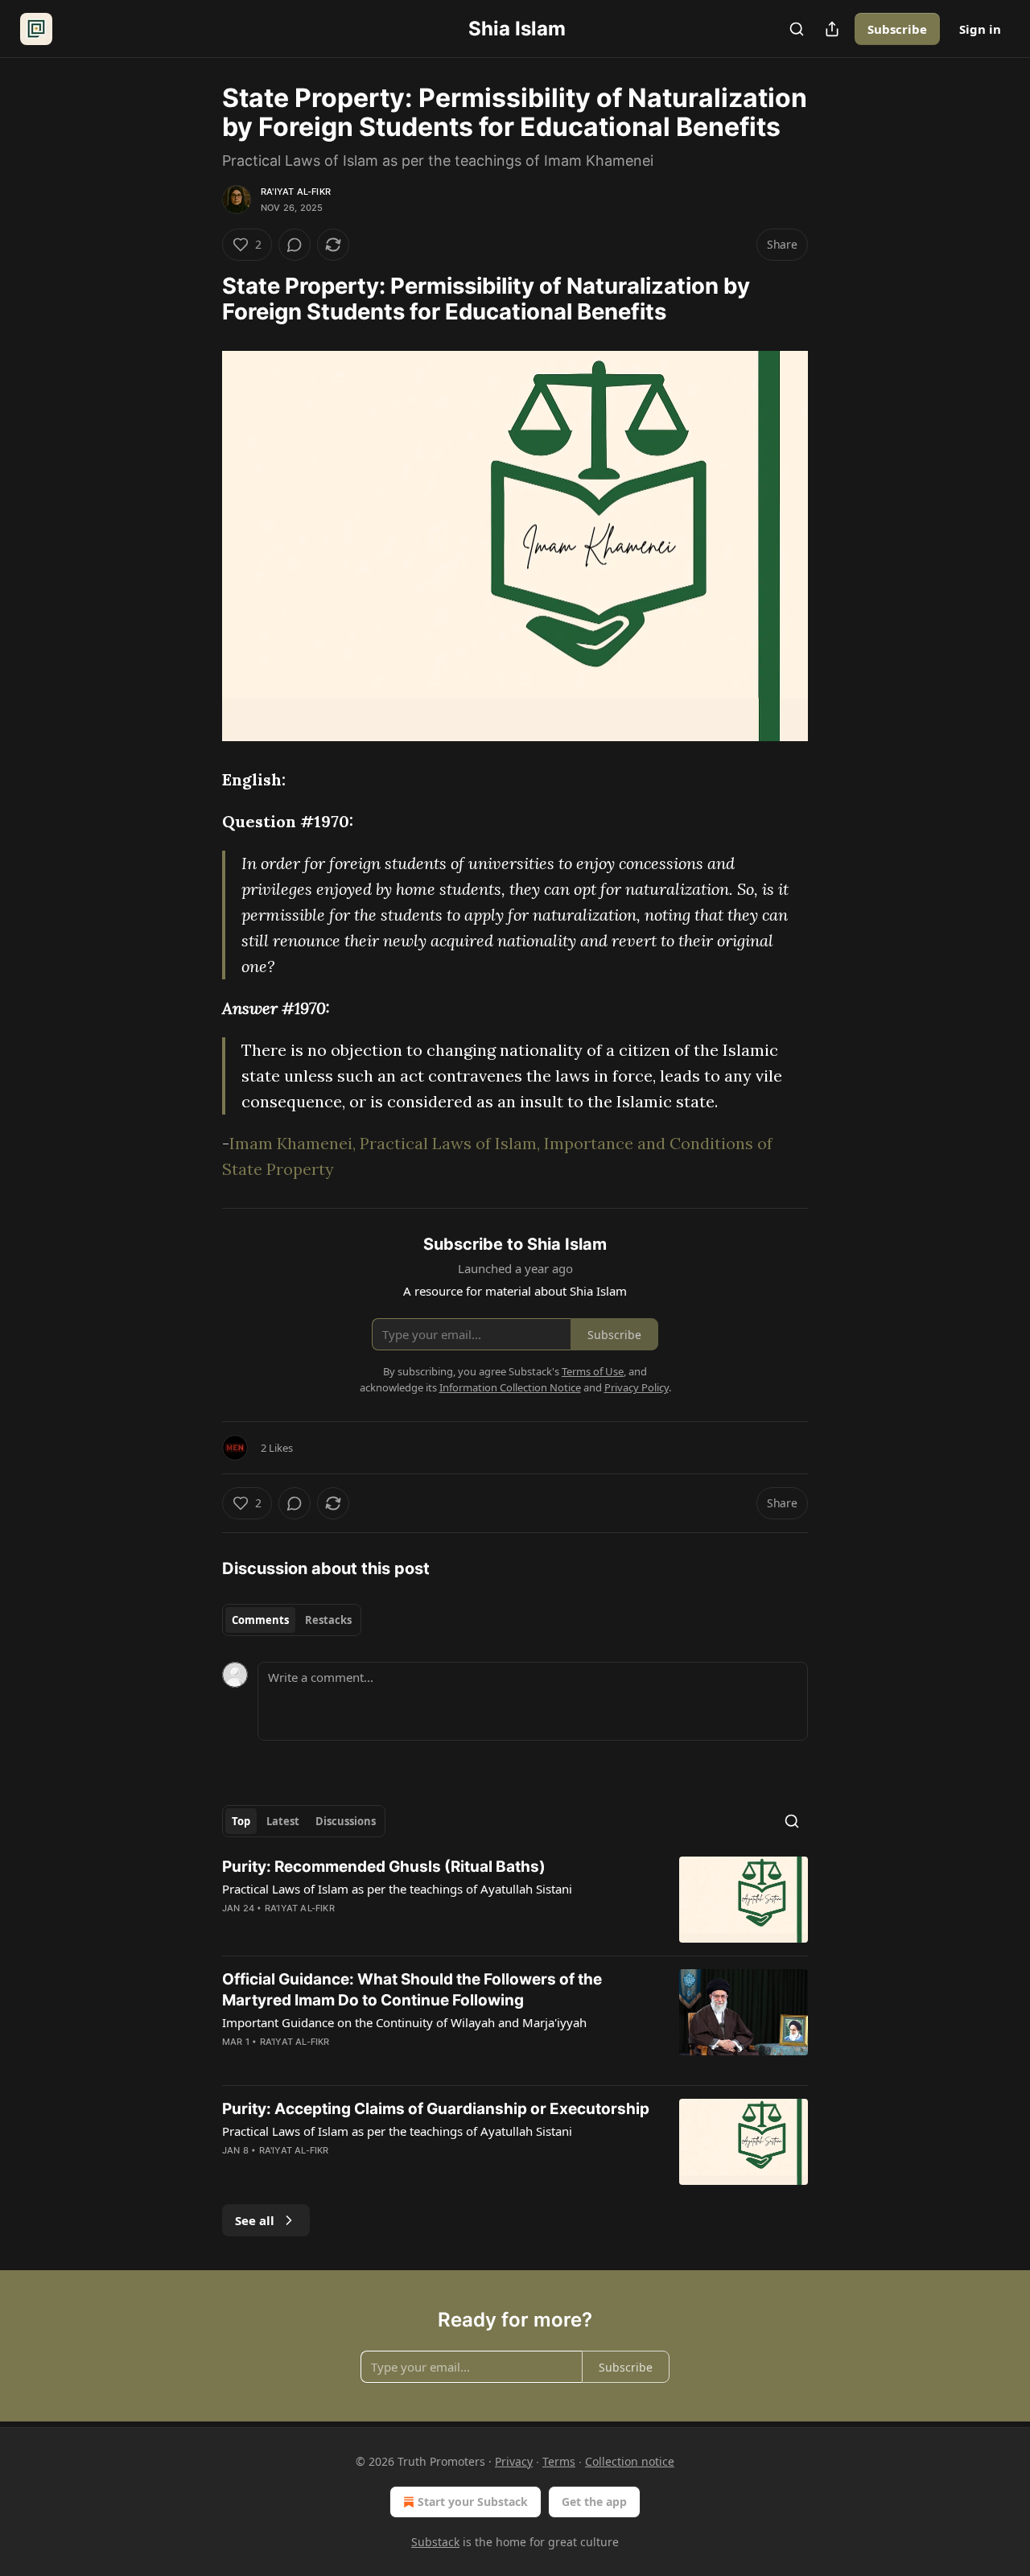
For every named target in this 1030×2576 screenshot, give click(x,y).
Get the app (594, 2502)
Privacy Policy (637, 1387)
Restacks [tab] (328, 1620)
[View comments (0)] (295, 245)
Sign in (980, 29)
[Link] (200, 299)
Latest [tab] (283, 1821)
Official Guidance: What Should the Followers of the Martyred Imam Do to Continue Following (412, 1990)
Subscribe (897, 29)
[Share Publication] (832, 29)
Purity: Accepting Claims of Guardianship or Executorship (436, 2109)
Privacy (514, 2461)
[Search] (797, 29)
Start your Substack (473, 2502)
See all (255, 2220)
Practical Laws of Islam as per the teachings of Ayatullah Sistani (397, 1889)
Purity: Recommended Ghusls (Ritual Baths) (384, 1867)
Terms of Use (593, 1371)
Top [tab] (241, 1821)
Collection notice (630, 2461)
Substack (435, 2542)
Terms (559, 2461)
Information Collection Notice (510, 1387)
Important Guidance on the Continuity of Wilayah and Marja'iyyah (404, 2022)
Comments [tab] (260, 1620)
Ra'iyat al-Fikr (296, 192)
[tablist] (292, 1620)
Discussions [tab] (346, 1821)
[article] (515, 1900)
